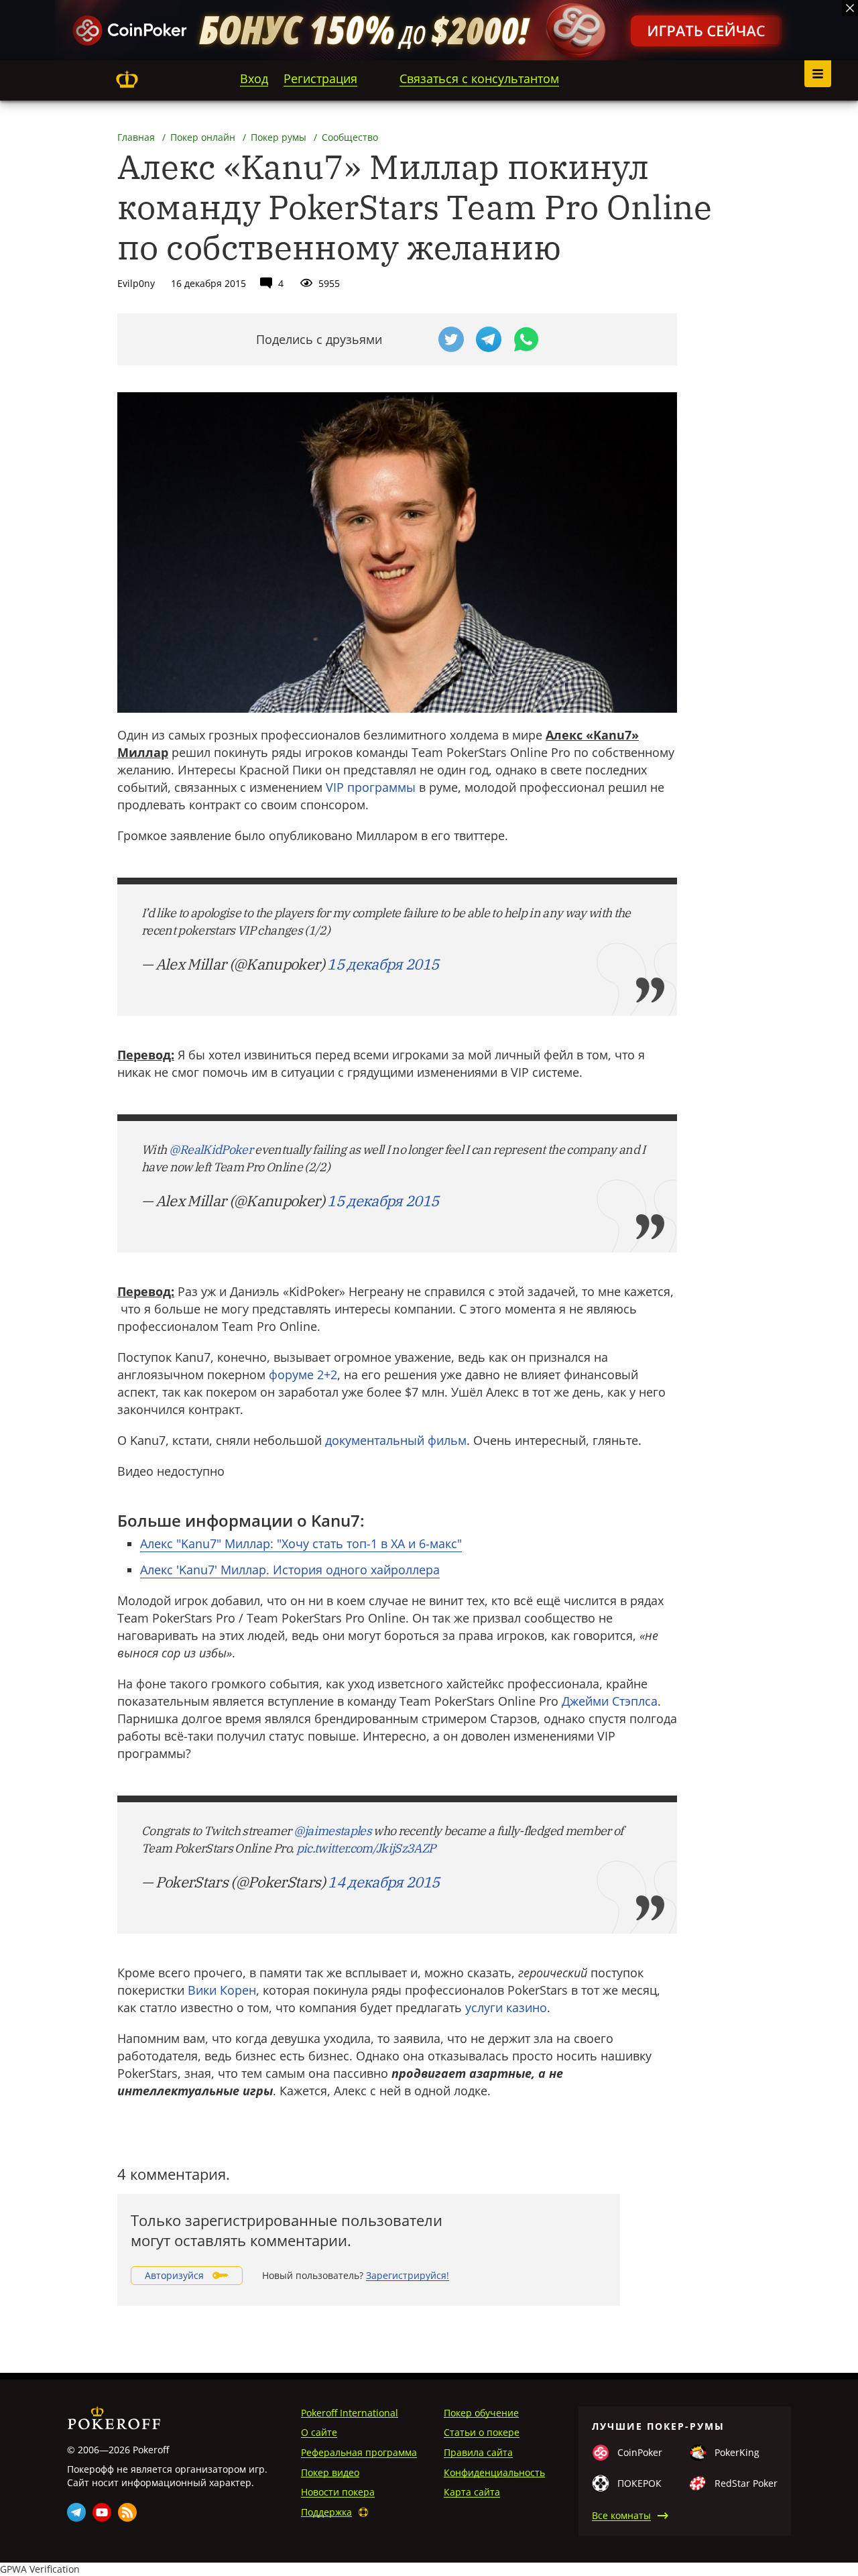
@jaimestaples (332, 1831)
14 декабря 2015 (383, 1882)
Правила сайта (478, 2452)
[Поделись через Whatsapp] (526, 339)
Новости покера (338, 2492)
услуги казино (506, 2007)
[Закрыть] (850, 8)
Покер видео (330, 2472)
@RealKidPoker (211, 1150)
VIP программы (371, 787)
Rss (127, 2512)
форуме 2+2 (303, 1374)
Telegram (76, 2512)
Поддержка (326, 2512)
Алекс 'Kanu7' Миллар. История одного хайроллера (290, 1570)
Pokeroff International (350, 2413)
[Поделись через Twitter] (451, 339)
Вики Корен (222, 1990)
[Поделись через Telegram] (489, 339)
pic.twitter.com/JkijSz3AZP (366, 1848)
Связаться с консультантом (479, 78)
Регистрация (320, 78)
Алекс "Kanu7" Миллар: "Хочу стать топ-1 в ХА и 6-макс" (301, 1543)
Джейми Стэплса (610, 1701)
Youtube (102, 2512)
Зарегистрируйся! (408, 2275)
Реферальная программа (359, 2452)
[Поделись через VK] (414, 339)
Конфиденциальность (494, 2472)
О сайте (319, 2432)
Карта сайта (472, 2492)
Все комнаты (621, 2515)
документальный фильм (396, 1440)
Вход (254, 78)
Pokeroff (127, 79)
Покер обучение (481, 2413)
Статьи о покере (482, 2432)
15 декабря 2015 (383, 964)
